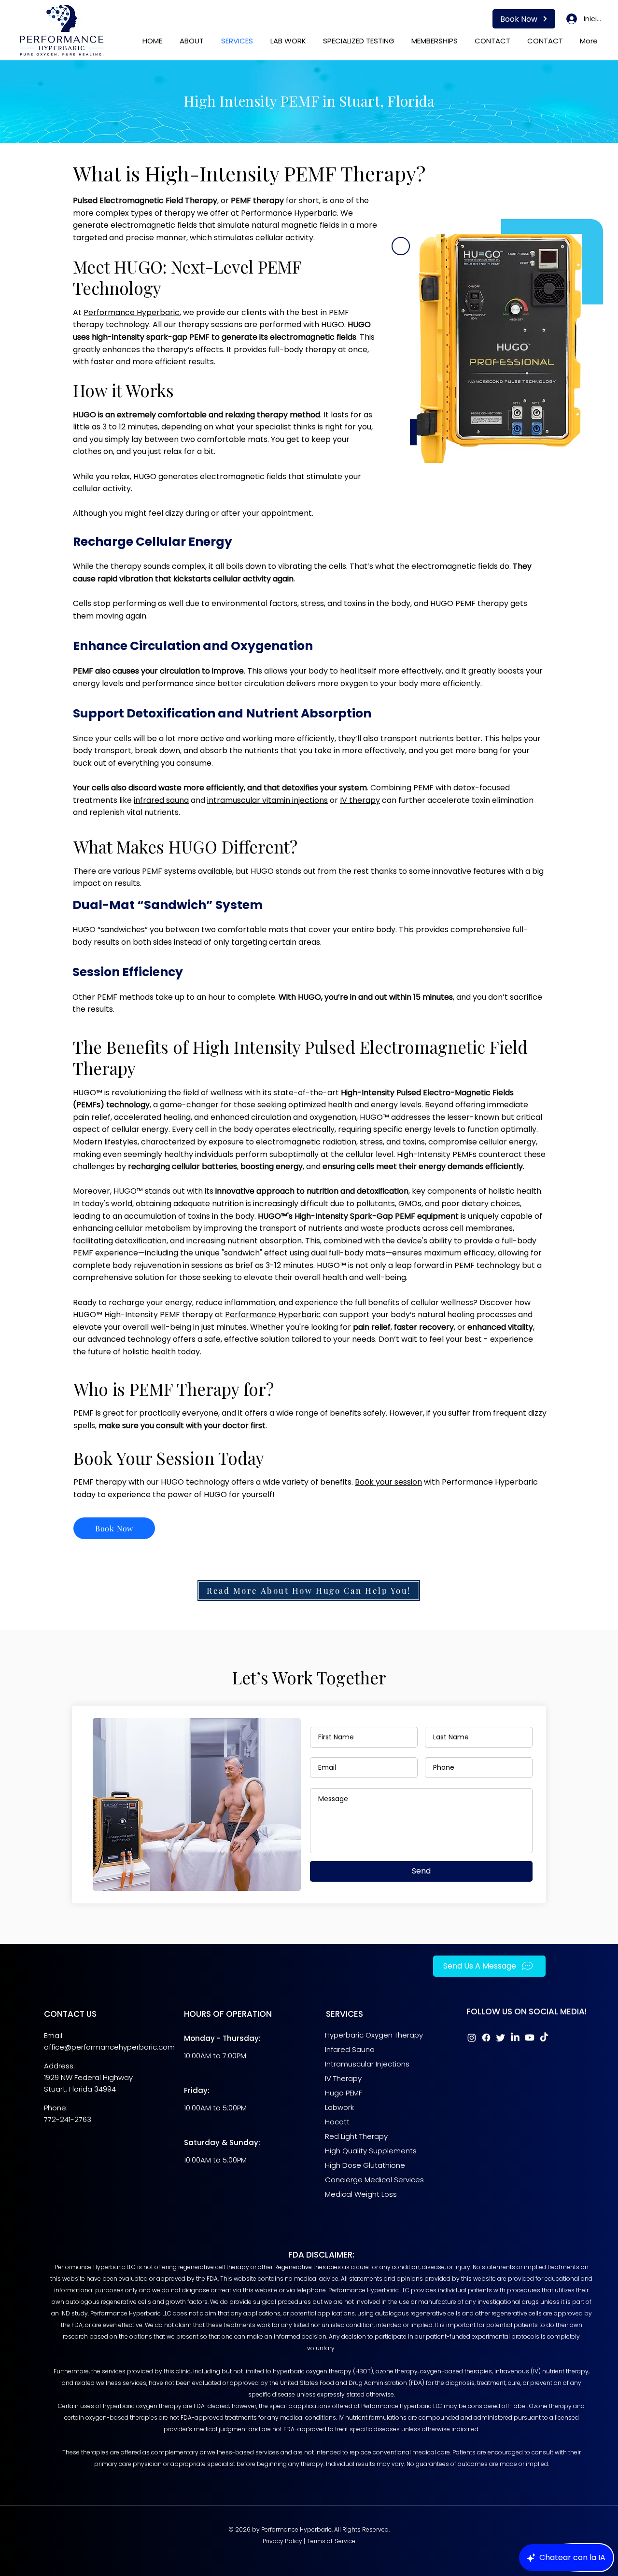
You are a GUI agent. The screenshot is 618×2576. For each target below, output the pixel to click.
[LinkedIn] (515, 2038)
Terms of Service (331, 2541)
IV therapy (360, 800)
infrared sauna (161, 800)
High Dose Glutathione (365, 2165)
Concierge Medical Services (375, 2180)
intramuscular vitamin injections (267, 800)
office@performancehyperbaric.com (109, 2047)
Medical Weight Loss (361, 2194)
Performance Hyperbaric (132, 312)
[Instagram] (472, 2038)
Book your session (388, 1482)
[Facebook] (486, 2038)
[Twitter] (501, 2038)
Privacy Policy (283, 2541)
